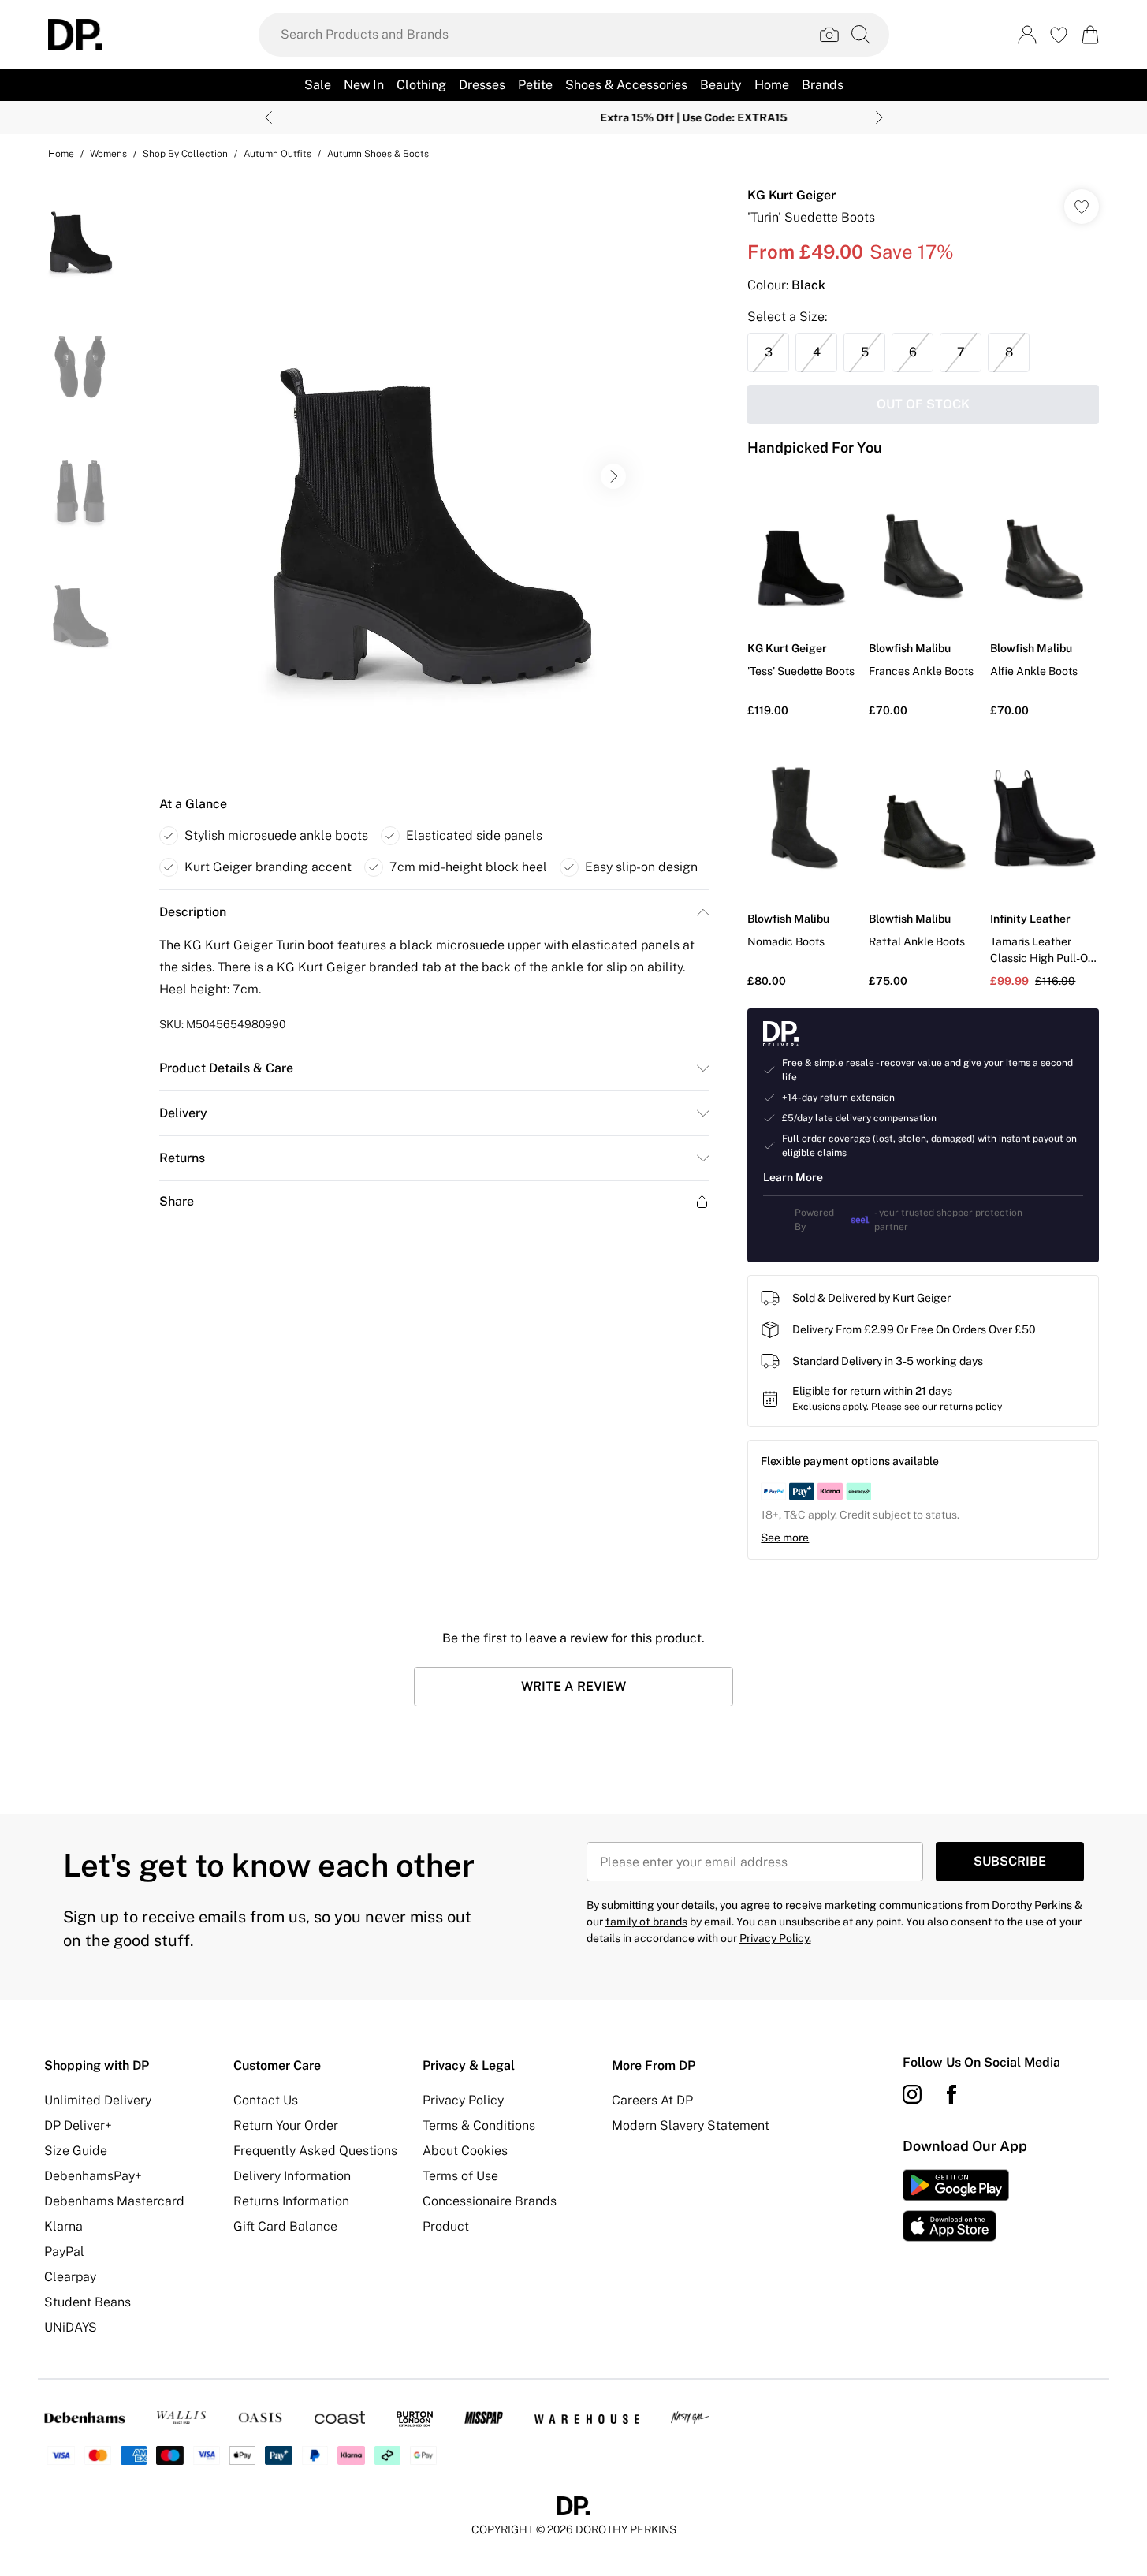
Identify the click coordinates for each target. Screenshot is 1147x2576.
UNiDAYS (71, 2327)
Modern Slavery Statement (691, 2125)
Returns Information (291, 2201)
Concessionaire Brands (490, 2201)
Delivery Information (292, 2176)
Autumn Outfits (277, 154)
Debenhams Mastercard (114, 2201)
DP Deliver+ (78, 2125)
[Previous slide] (268, 117)
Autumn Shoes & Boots (378, 154)
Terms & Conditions (479, 2125)
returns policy (971, 1407)
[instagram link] (912, 2094)
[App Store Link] (956, 2205)
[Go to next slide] (613, 476)
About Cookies (465, 2151)
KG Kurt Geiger (791, 195)
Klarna (63, 2226)
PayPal (64, 2252)
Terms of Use (460, 2176)
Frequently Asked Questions (315, 2151)
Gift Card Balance (285, 2226)
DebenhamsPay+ (93, 2176)
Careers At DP (652, 2100)
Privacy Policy (463, 2100)
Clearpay (70, 2277)
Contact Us (266, 2100)
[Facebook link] (951, 2094)
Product (446, 2226)
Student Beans (88, 2302)
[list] (434, 476)
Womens (108, 154)
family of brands (646, 1922)
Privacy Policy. (775, 1938)
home (61, 154)
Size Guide (76, 2151)
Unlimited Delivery (98, 2100)
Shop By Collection (185, 154)
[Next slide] (879, 117)
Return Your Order (286, 2125)
